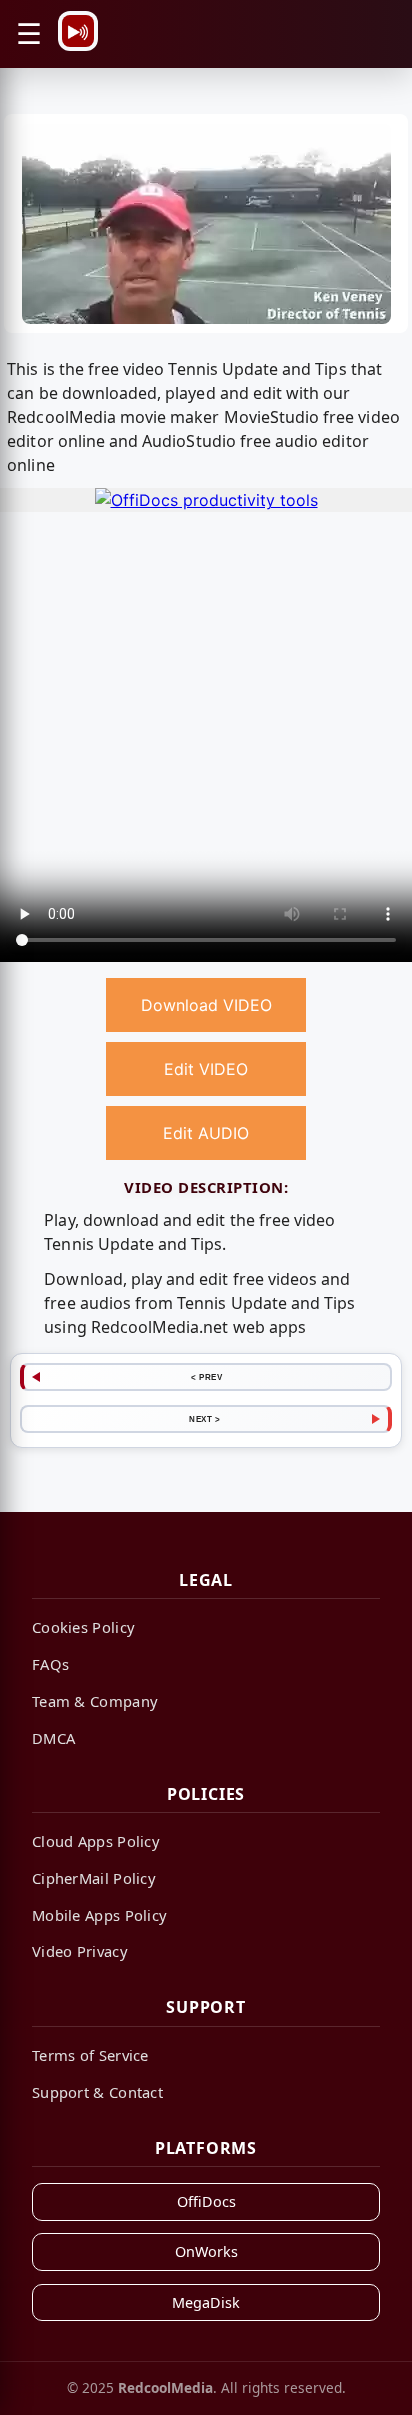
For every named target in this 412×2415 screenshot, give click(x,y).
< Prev (206, 1377)
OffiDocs (206, 2201)
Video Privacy (80, 1951)
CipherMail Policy (94, 1878)
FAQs (50, 1664)
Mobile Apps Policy (99, 1915)
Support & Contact (97, 2092)
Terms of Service (90, 2055)
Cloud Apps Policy (96, 1841)
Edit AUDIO (206, 1133)
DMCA (53, 1738)
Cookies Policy (83, 1627)
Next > (204, 1419)
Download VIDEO (206, 1005)
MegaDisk (206, 2302)
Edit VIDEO (206, 1069)
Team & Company (95, 1701)
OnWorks (206, 2251)
